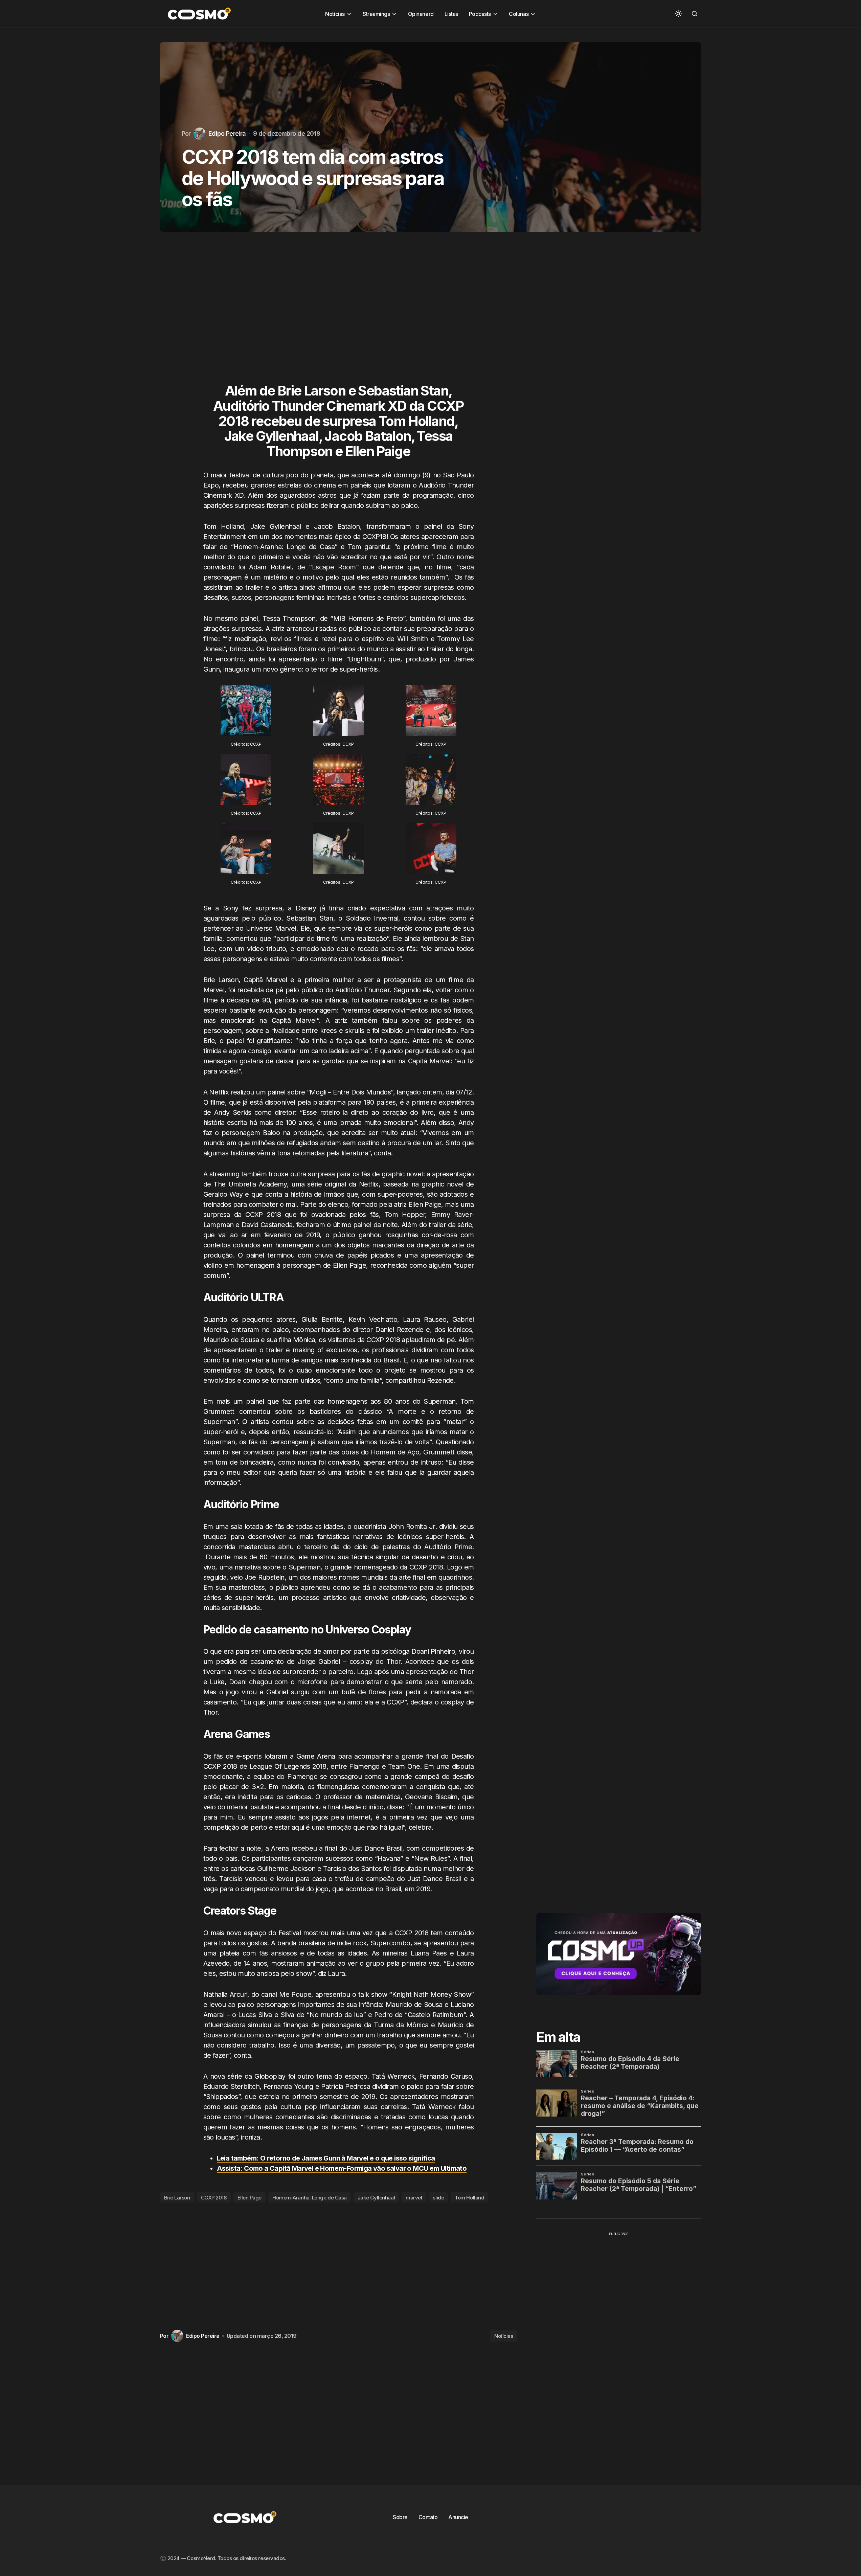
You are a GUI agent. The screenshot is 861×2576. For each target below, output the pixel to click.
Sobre (400, 2517)
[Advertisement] (339, 314)
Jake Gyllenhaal (376, 2198)
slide (438, 2198)
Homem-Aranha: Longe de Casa (310, 2198)
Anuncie (458, 2517)
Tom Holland (469, 2198)
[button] (678, 14)
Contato (428, 2517)
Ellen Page (250, 2198)
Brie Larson (177, 2198)
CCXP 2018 (214, 2198)
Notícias (504, 2336)
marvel (414, 2198)
